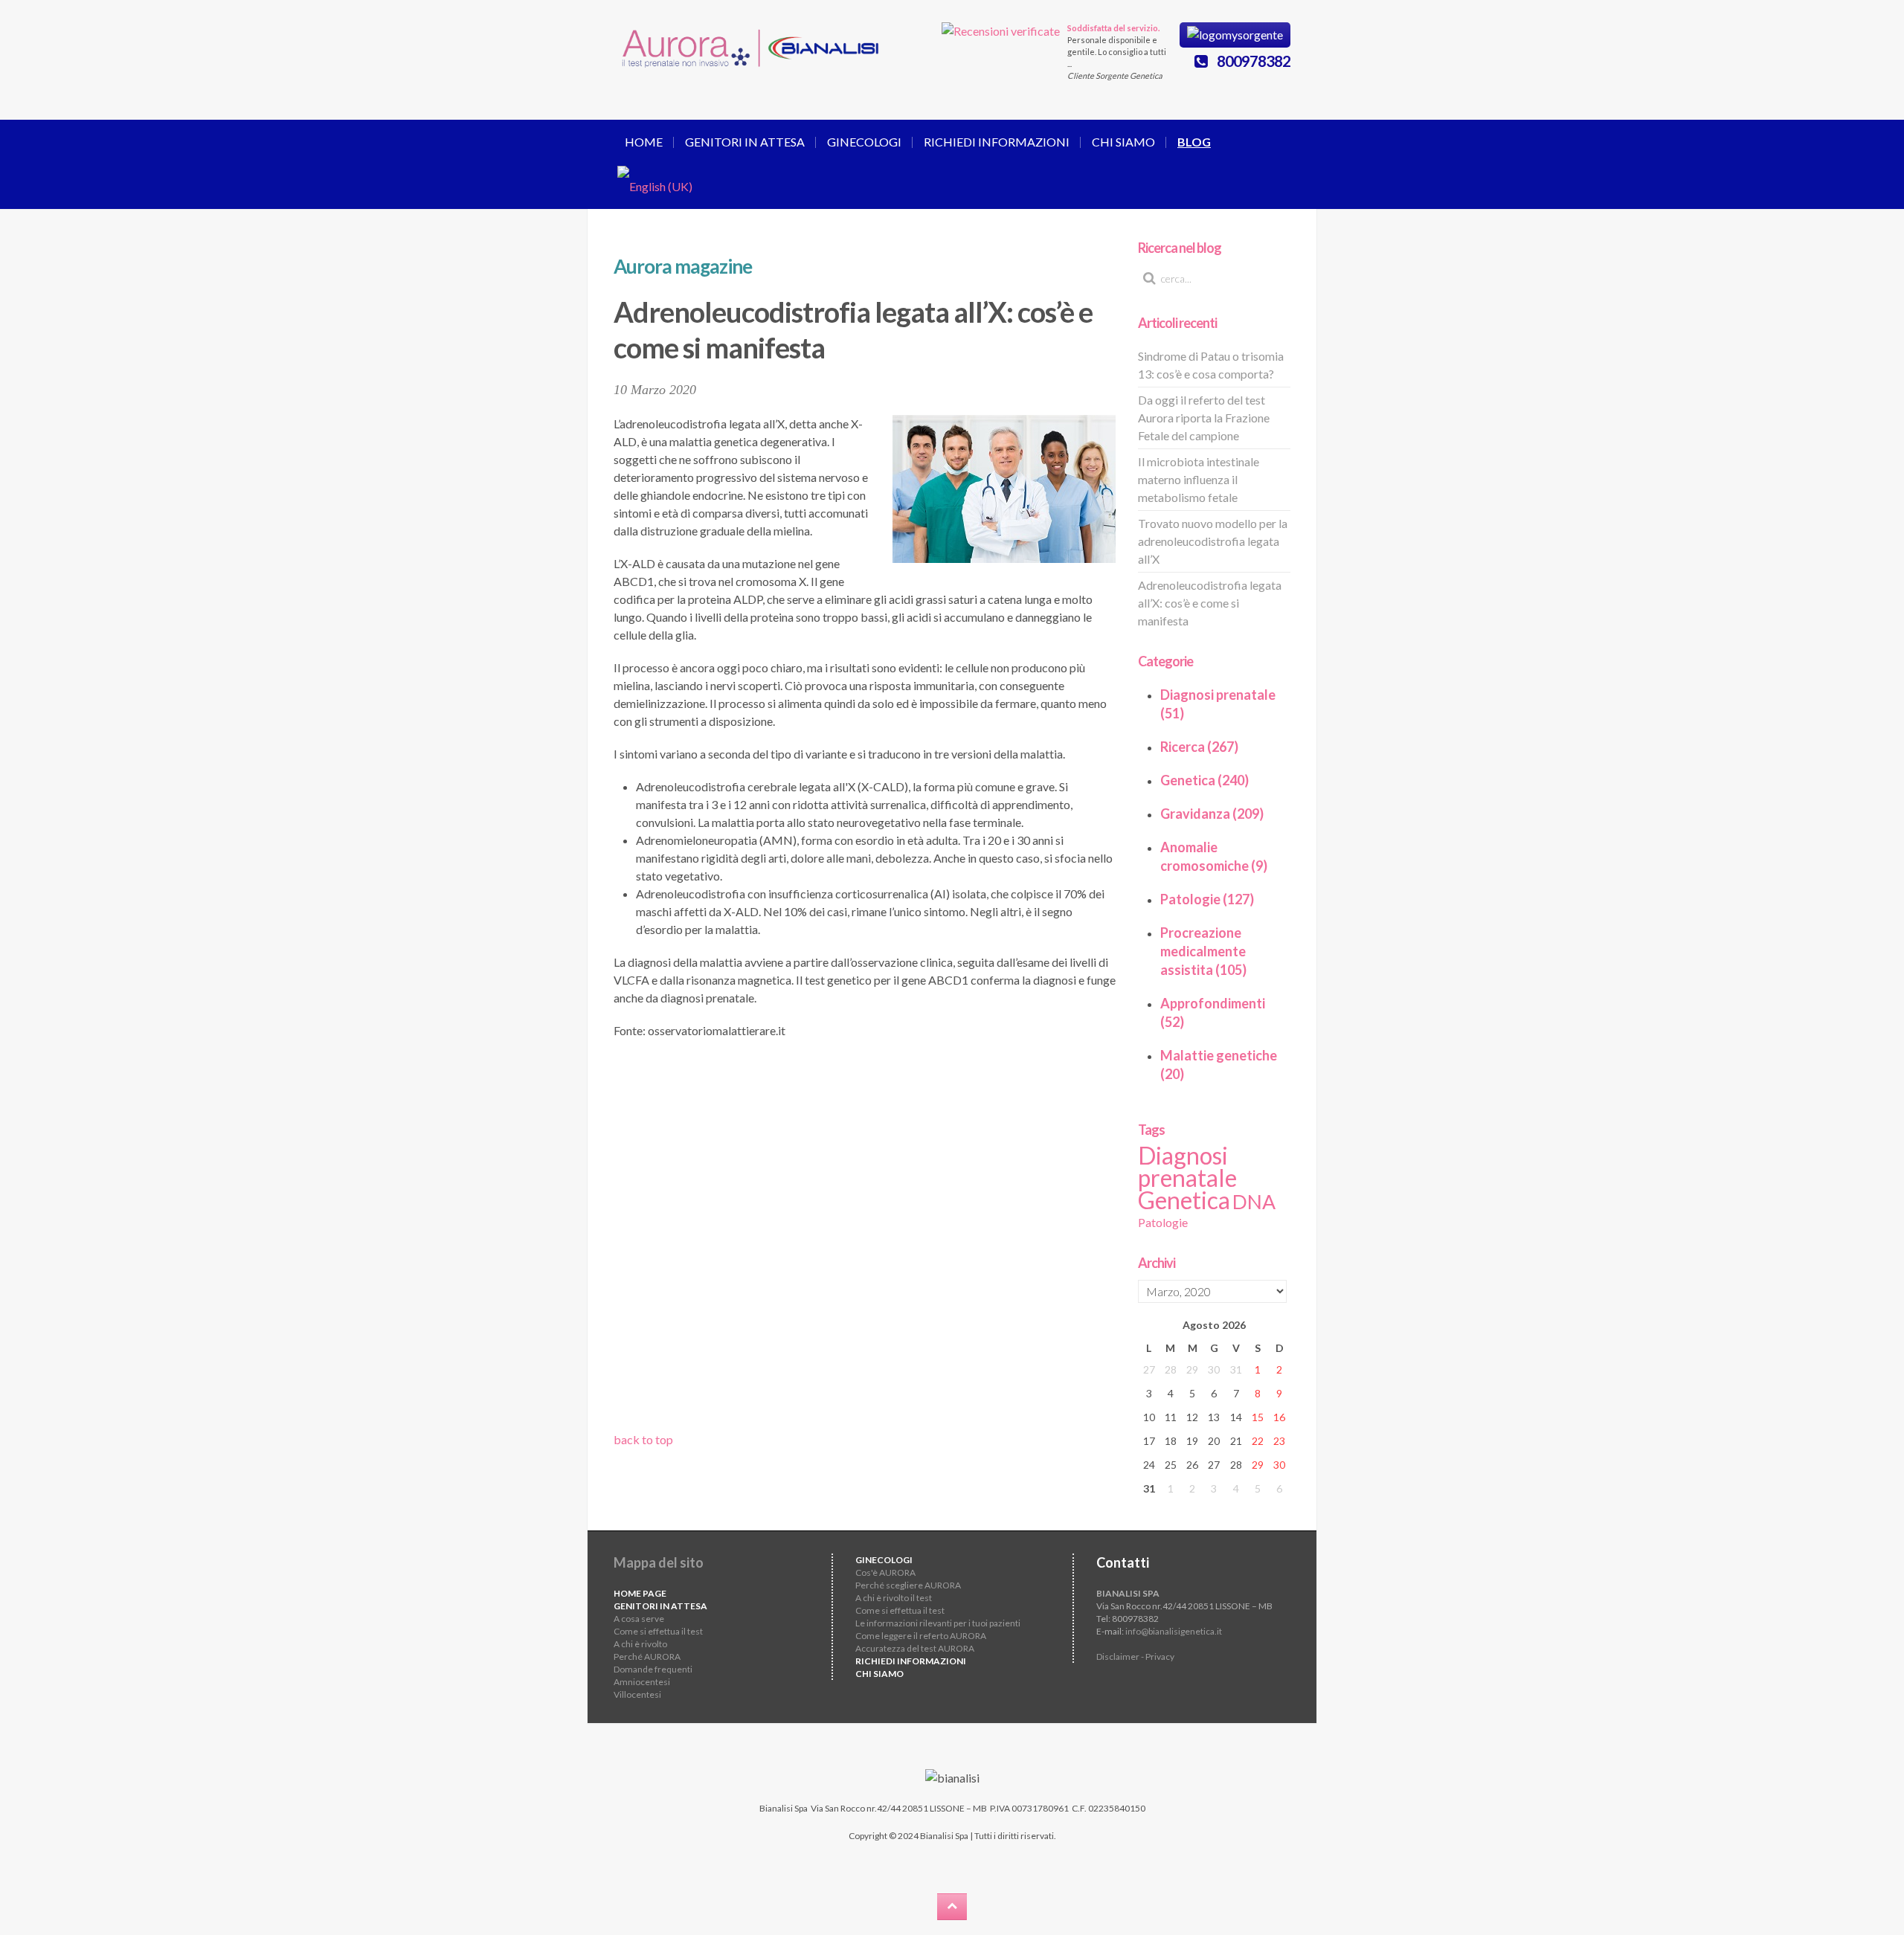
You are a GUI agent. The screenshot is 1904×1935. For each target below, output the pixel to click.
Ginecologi (864, 142)
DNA (1254, 1202)
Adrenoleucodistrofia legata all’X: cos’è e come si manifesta (1210, 603)
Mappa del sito (659, 1562)
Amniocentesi (642, 1682)
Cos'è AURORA (885, 1572)
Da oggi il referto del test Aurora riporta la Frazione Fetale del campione (1204, 418)
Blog (1194, 142)
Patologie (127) (1207, 899)
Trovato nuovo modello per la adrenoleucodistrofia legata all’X (1213, 541)
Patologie (1163, 1222)
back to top (643, 1439)
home (644, 142)
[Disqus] (865, 1240)
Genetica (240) (1205, 780)
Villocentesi (637, 1694)
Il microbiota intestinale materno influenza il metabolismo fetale (1199, 479)
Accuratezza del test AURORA (915, 1648)
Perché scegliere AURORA (908, 1585)
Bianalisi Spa (784, 1808)
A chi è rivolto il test (894, 1598)
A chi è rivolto (640, 1644)
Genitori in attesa (745, 142)
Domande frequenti (653, 1669)
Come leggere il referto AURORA (921, 1636)
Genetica (1184, 1200)
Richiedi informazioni (997, 142)
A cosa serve (639, 1619)
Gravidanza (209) (1212, 814)
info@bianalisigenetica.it (1174, 1631)
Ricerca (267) (1199, 747)
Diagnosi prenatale (1187, 1166)
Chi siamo (1123, 142)
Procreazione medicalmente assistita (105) (1203, 951)
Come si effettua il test (658, 1631)
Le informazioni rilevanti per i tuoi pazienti (938, 1623)
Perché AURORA (647, 1656)
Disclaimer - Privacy (1135, 1656)
